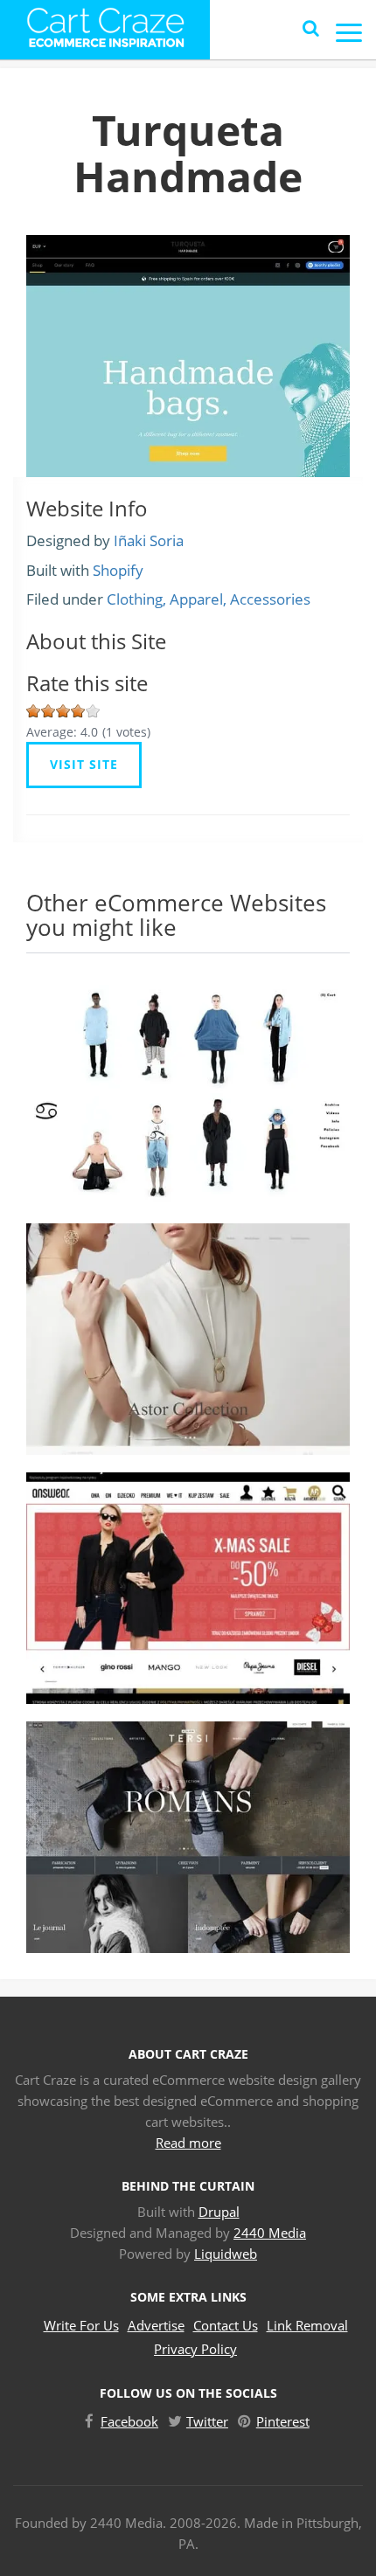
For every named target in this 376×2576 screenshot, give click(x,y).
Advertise (156, 2325)
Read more (188, 2143)
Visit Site (84, 764)
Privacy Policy (195, 2349)
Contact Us (226, 2325)
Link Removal (307, 2325)
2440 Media (270, 2233)
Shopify (118, 570)
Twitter (207, 2421)
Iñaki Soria (149, 540)
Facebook (129, 2421)
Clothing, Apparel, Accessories (209, 599)
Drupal (219, 2212)
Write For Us (81, 2325)
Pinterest (283, 2421)
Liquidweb (226, 2254)
